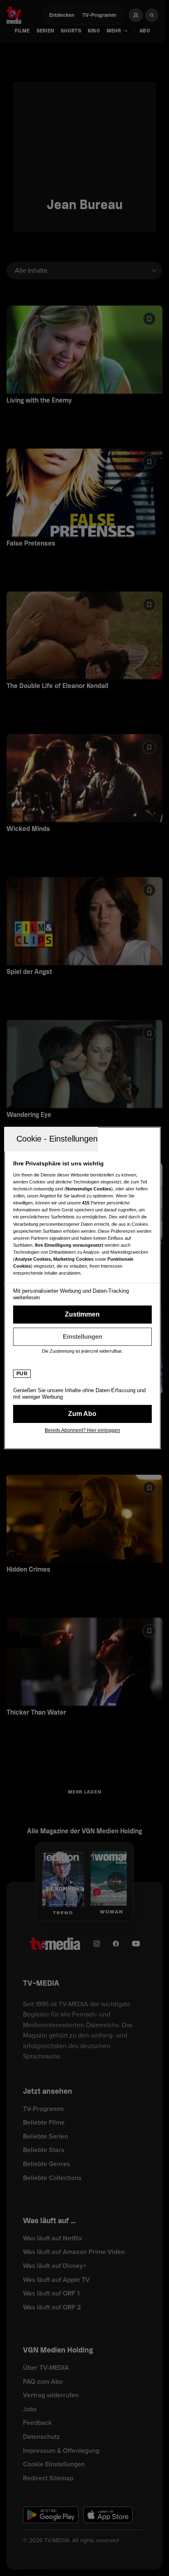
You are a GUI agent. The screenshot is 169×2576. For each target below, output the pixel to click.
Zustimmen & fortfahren (82, 1314)
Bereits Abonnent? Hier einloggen (82, 1430)
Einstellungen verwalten (82, 1337)
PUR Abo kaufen (82, 1414)
